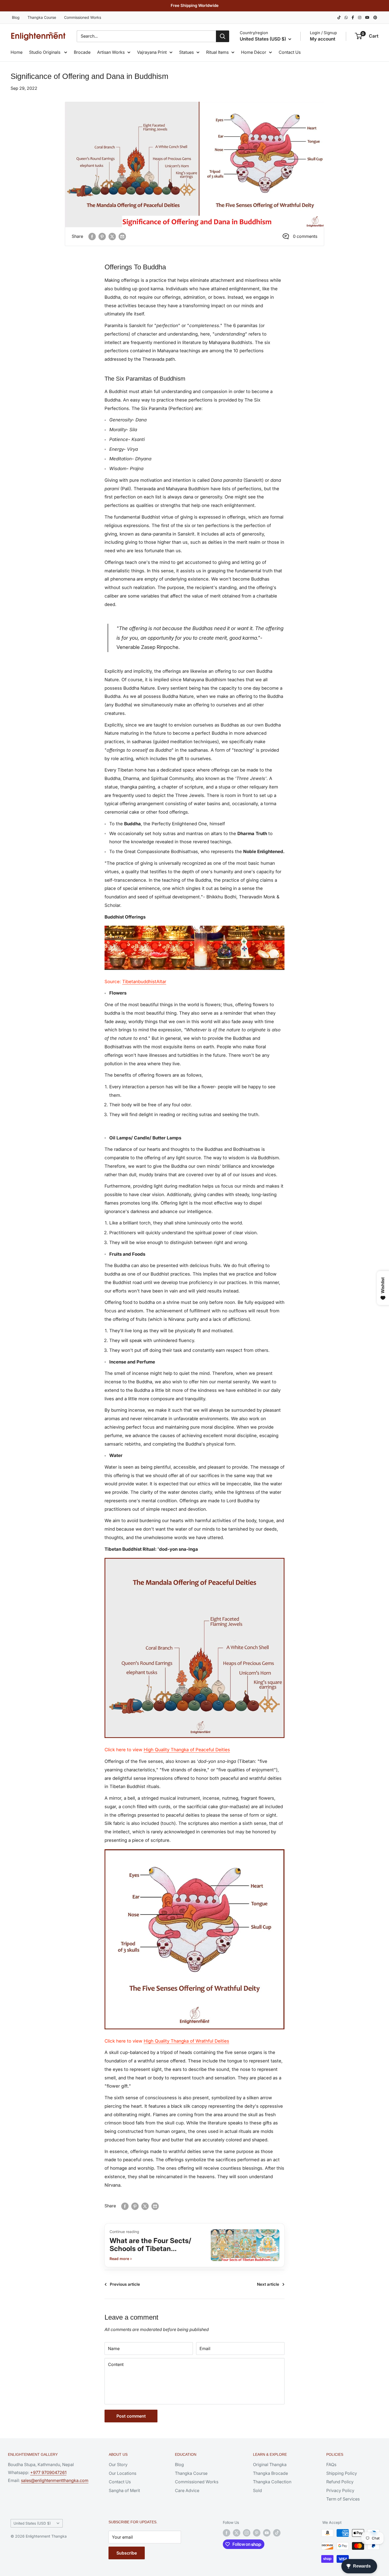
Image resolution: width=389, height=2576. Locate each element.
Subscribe (127, 2553)
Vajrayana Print (152, 52)
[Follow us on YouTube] (267, 2533)
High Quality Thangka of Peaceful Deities (187, 1750)
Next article (268, 2284)
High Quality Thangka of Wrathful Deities (186, 2041)
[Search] (223, 36)
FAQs (331, 2464)
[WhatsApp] (346, 17)
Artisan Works (111, 52)
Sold (257, 2490)
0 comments (305, 236)
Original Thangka (270, 2464)
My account (323, 39)
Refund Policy (340, 2482)
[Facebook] (353, 17)
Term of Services (343, 2499)
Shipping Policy (342, 2473)
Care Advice (187, 2490)
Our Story (118, 2464)
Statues (186, 52)
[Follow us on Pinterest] (257, 2533)
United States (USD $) (32, 2523)
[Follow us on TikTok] (277, 2533)
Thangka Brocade (270, 2473)
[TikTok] (339, 17)
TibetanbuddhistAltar (144, 982)
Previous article (125, 2284)
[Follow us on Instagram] (247, 2533)
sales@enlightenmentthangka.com (55, 2480)
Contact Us (290, 52)
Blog (16, 17)
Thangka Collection (272, 2482)
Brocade (82, 52)
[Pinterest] (375, 17)
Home (17, 52)
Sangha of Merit (124, 2490)
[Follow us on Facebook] (227, 2533)
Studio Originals (45, 52)
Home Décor (254, 52)
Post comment (131, 2416)
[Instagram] (360, 17)
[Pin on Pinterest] (102, 237)
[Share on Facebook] (92, 237)
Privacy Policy (340, 2490)
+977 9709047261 (48, 2472)
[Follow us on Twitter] (237, 2533)
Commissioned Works (83, 17)
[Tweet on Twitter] (112, 237)
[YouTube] (367, 17)
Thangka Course (42, 17)
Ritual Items (217, 52)
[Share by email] (122, 237)
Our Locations (123, 2473)
